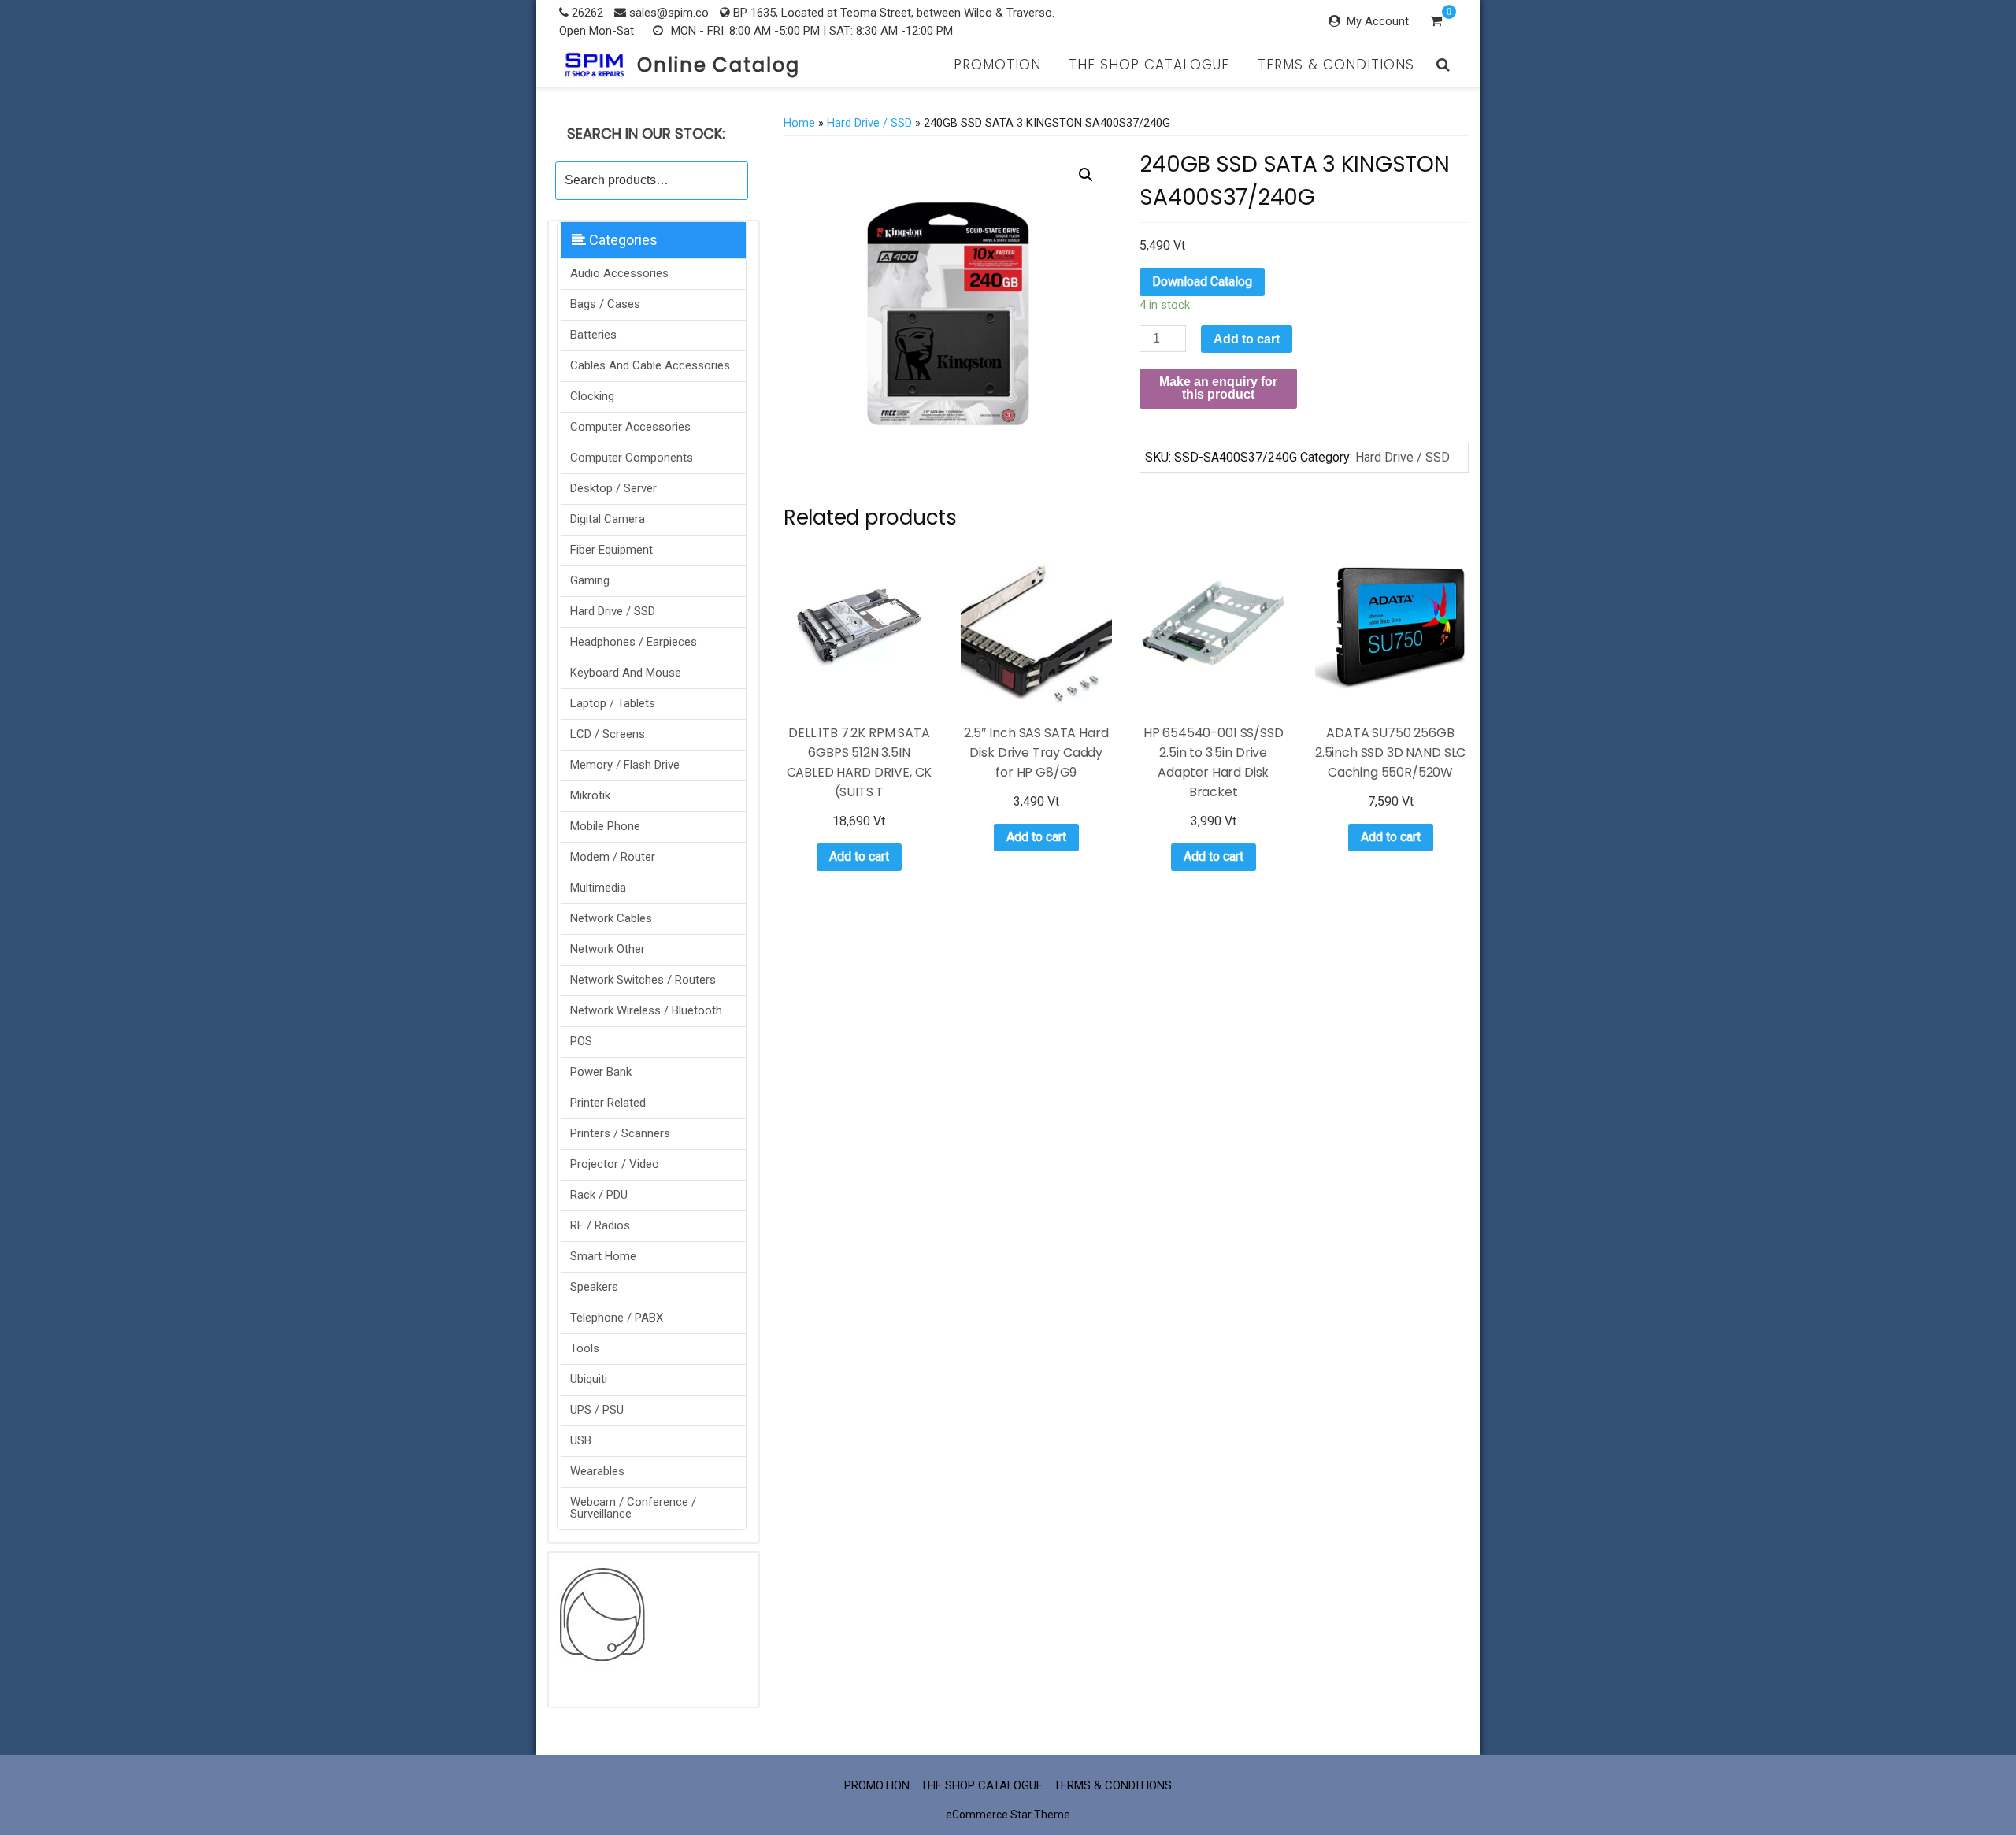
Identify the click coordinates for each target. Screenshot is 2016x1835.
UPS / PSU (597, 1410)
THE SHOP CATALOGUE (1149, 65)
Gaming (590, 580)
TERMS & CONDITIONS (1336, 65)
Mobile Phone (605, 826)
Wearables (597, 1471)
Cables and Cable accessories (650, 365)
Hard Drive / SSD (613, 611)
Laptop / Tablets (613, 703)
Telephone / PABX (617, 1318)
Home (799, 123)
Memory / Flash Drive (625, 765)
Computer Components (632, 458)
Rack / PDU (599, 1195)
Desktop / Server (613, 488)
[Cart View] (1436, 23)
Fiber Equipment (611, 550)
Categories (622, 240)
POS (581, 1041)
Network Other (608, 949)
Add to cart (1247, 339)
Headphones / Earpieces (634, 642)
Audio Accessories (619, 273)
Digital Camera (608, 519)
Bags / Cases (605, 304)
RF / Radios (600, 1225)
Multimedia (598, 888)
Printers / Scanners (620, 1133)
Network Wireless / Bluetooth (646, 1010)
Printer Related (608, 1103)
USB (581, 1440)
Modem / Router (613, 857)
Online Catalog (719, 65)
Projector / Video (615, 1164)
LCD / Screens (608, 734)
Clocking (592, 396)
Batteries (593, 335)
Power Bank (601, 1072)
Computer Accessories (630, 427)
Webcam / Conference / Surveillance (633, 1508)
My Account (1378, 21)
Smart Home (603, 1256)
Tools (585, 1348)
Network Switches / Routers (643, 980)
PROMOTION (997, 65)
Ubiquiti (589, 1379)
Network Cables (611, 918)
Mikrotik (590, 795)
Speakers (594, 1287)
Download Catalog (1202, 282)
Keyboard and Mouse (626, 673)
